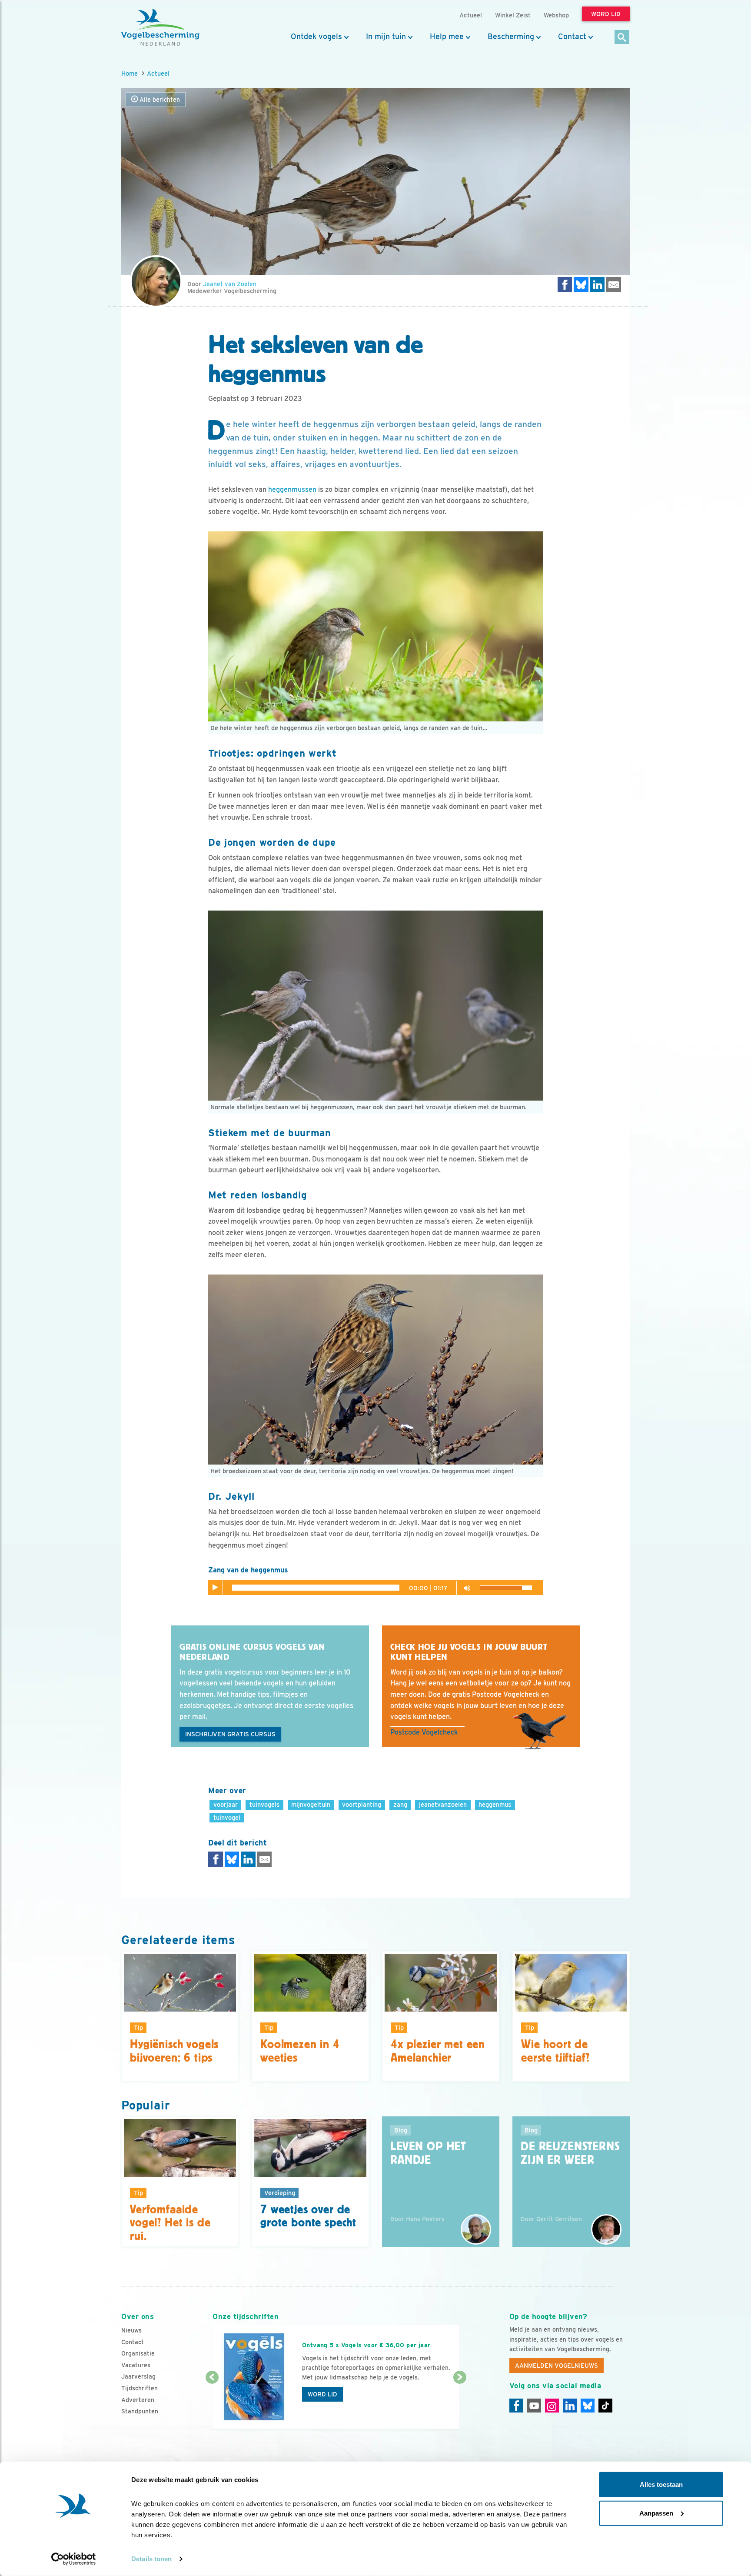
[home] (160, 27)
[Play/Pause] (216, 1588)
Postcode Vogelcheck (424, 1732)
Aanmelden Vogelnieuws (557, 2366)
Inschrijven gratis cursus (230, 1734)
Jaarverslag (138, 2376)
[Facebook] (516, 2406)
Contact (572, 37)
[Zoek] (622, 38)
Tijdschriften (140, 2388)
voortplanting (362, 1804)
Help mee (447, 37)
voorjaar (226, 1804)
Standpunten (140, 2411)
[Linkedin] (570, 2406)
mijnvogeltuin (311, 1804)
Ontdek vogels (316, 37)
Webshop (556, 15)
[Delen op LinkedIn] (598, 285)
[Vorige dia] (212, 2404)
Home (130, 73)
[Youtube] (534, 2406)
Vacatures (136, 2365)
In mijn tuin (386, 37)
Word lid (322, 2394)
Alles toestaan (661, 2484)
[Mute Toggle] (465, 1587)
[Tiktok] (605, 2406)
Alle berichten (159, 100)
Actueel (158, 73)
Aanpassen (656, 2513)
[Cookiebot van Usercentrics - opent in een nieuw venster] (74, 2559)
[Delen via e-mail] (614, 285)
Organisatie (138, 2353)
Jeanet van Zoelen (230, 284)
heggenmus (495, 1804)
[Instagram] (552, 2406)
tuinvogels (264, 1804)
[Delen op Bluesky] (581, 285)
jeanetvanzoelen (443, 1804)
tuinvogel (227, 1817)
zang (400, 1804)
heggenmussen (292, 489)
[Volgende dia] (460, 2404)
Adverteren (138, 2400)
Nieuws (131, 2330)
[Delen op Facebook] (565, 285)
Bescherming (511, 37)
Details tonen (151, 2559)
